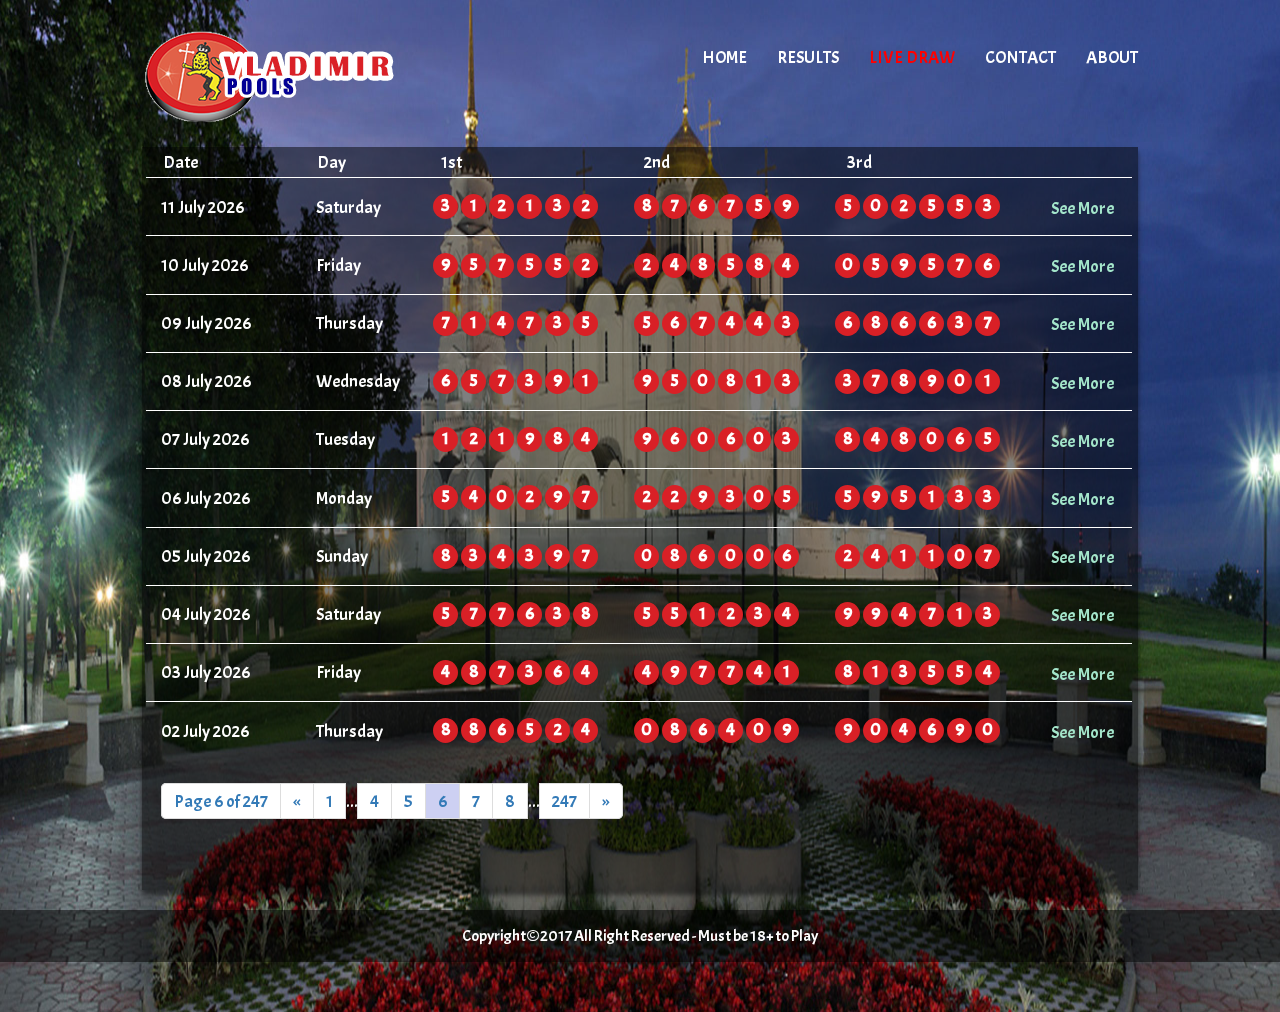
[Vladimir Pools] (312, 75)
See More (1082, 208)
